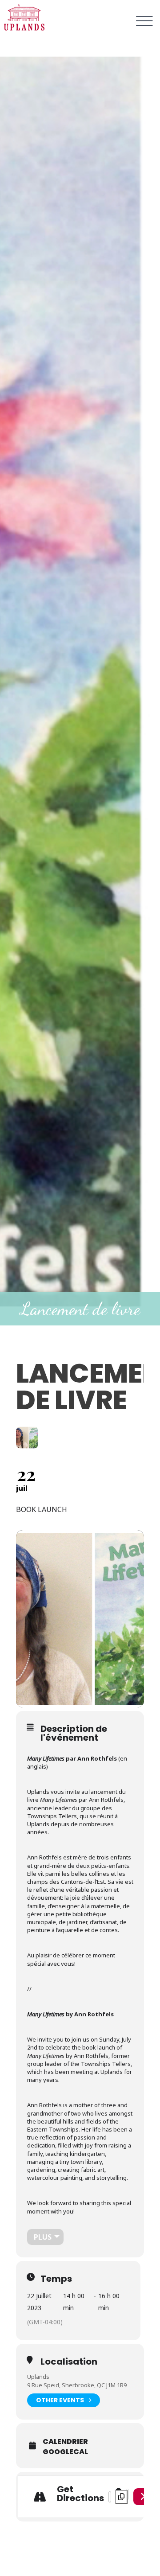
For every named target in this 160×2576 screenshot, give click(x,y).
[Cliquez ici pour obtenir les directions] (142, 2497)
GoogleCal (65, 2452)
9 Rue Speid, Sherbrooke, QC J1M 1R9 (77, 2385)
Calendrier (65, 2442)
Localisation (69, 2362)
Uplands (38, 2377)
